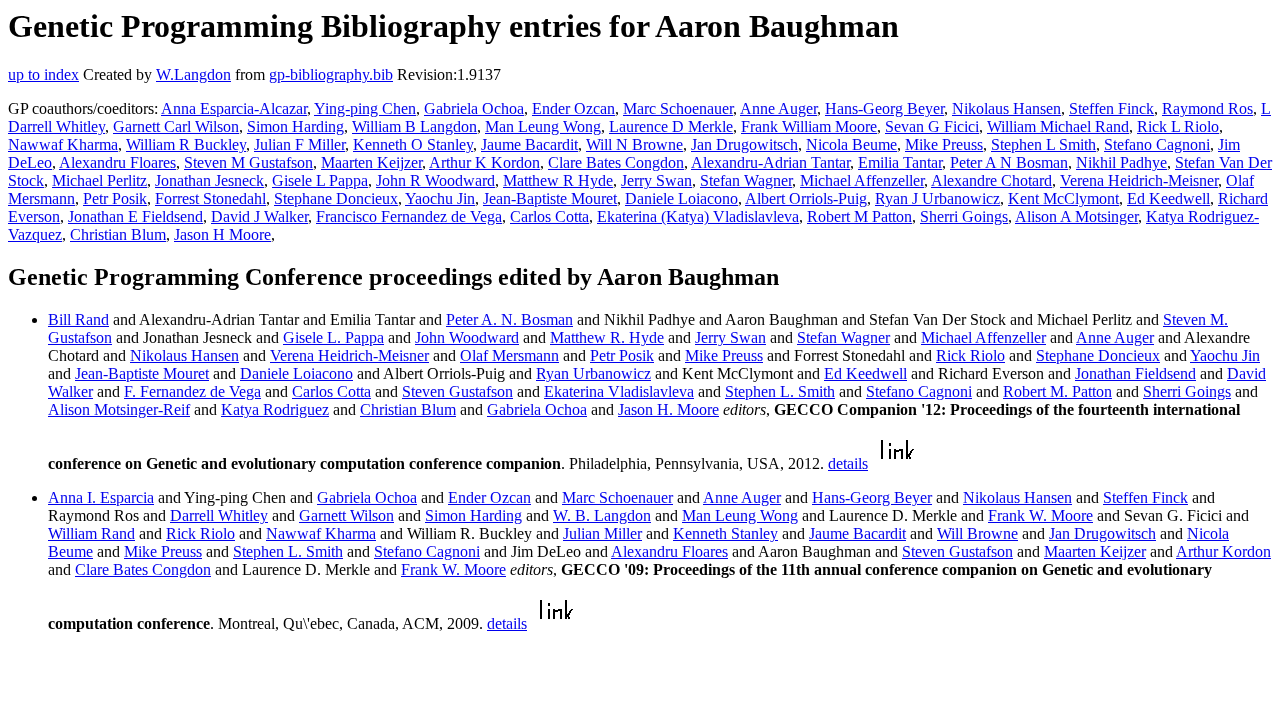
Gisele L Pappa (320, 180)
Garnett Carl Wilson (176, 126)
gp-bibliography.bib (331, 74)
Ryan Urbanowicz (593, 373)
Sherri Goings (964, 216)
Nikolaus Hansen (1006, 108)
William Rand (91, 533)
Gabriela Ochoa (474, 108)
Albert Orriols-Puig (806, 198)
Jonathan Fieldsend (1135, 373)
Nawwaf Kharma (63, 144)
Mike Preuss (944, 144)
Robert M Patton (859, 216)
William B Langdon (414, 126)
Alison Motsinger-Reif (119, 409)
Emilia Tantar (900, 162)
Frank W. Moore (1040, 515)
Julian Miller (602, 533)
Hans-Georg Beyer (884, 108)
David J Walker (259, 216)
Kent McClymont (1063, 198)
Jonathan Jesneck (209, 180)
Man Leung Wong (543, 126)
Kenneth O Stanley (413, 144)
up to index (43, 74)
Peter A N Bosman (1009, 162)
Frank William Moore (809, 126)
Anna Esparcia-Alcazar (234, 108)
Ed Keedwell (1168, 198)
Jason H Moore (222, 234)
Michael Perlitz (99, 180)
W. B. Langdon (602, 515)
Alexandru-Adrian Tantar (770, 162)
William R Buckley (186, 144)
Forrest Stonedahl (210, 198)
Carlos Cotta (549, 216)
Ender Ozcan (573, 108)
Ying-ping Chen (365, 108)
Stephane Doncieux (336, 198)
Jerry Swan (656, 180)
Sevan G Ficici (932, 126)
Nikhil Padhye (1121, 162)
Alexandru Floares (117, 162)
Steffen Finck (1111, 108)
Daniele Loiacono (681, 198)
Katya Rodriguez (275, 409)
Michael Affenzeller (862, 180)
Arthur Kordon (1223, 551)
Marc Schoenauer (678, 108)
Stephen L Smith (1043, 144)
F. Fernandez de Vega (192, 391)
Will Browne (977, 533)
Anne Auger (778, 108)
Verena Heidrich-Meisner (1139, 180)
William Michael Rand (1058, 126)
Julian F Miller (299, 144)
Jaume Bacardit (529, 144)
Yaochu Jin (440, 198)
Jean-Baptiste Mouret (550, 198)
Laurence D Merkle (671, 126)
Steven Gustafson (457, 391)
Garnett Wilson (346, 515)
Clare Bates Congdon (616, 162)
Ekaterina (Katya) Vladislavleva (698, 216)
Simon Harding (295, 126)
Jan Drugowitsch (744, 144)
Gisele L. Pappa (333, 337)
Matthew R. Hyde (607, 337)
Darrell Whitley (219, 515)
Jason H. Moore (668, 409)
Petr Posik (115, 198)
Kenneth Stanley (725, 533)
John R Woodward (435, 180)
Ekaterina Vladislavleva (619, 391)
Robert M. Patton (1057, 391)
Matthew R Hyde (558, 180)
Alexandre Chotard (991, 180)
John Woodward (467, 337)
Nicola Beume (851, 144)
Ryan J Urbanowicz (937, 198)
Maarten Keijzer (371, 162)
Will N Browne (634, 144)
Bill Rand (78, 319)
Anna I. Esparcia (101, 497)
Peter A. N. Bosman (509, 319)
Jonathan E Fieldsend (135, 216)
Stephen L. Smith (780, 391)
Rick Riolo (970, 355)
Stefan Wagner (746, 180)
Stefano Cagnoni (1157, 144)
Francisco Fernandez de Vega (409, 216)
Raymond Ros (1207, 108)
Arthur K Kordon (484, 162)
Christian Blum (118, 234)
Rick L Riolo (1178, 126)
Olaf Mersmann (509, 355)
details (848, 463)
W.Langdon (193, 74)
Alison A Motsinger (1076, 216)
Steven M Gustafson (248, 162)
